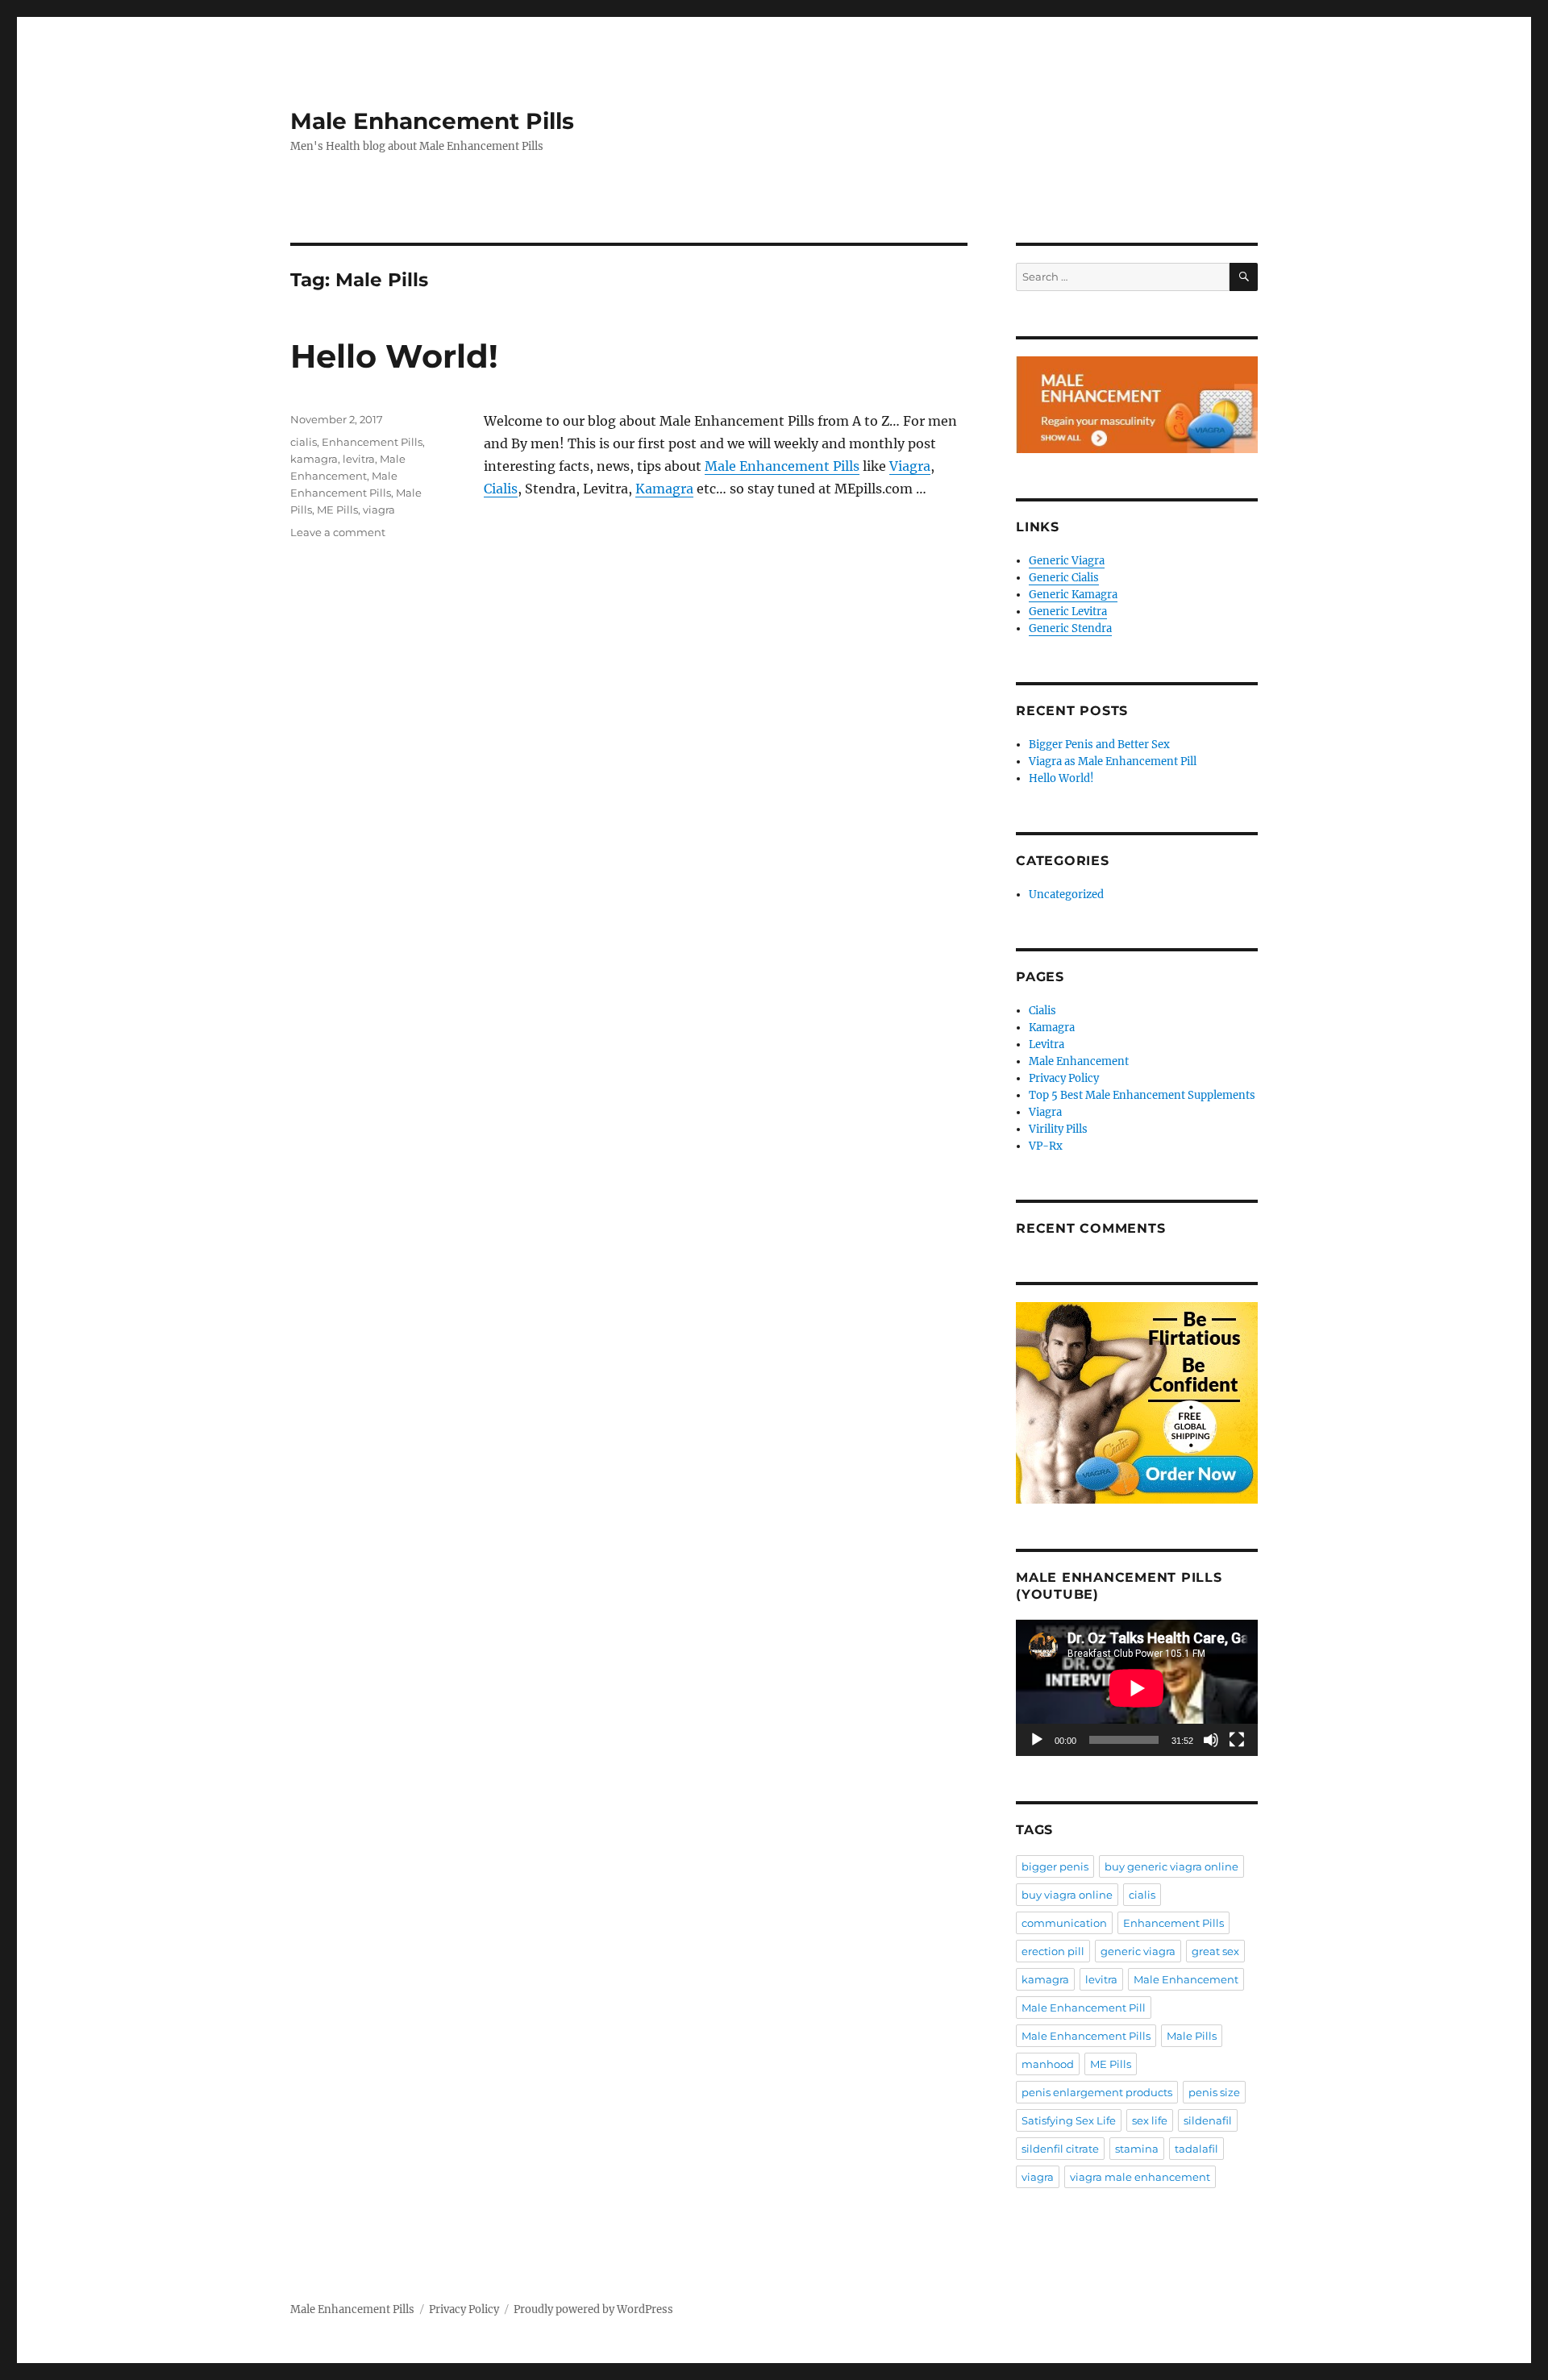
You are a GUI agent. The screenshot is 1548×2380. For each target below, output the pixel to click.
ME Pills (337, 510)
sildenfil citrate (1060, 2149)
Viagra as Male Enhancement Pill (1113, 761)
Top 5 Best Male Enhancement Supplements (1142, 1095)
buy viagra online (1067, 1895)
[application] (1137, 1688)
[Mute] (1211, 1740)
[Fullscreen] (1237, 1740)
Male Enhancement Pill (1084, 2008)
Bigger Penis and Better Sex (1099, 745)
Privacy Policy (1064, 1078)
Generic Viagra (1067, 561)
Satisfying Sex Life (1069, 2120)
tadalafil (1196, 2149)
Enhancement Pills (372, 442)
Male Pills (1192, 2036)
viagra (379, 510)
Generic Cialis (1064, 578)
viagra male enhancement (1140, 2177)
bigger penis (1055, 1866)
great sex (1215, 1951)
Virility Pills (1058, 1129)
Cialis (501, 489)
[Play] (1037, 1740)
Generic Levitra (1068, 612)
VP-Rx (1046, 1146)
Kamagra (664, 489)
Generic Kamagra (1073, 595)
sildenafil (1208, 2120)
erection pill (1053, 1951)
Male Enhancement (1079, 1061)
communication (1064, 1923)
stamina (1137, 2149)
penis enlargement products (1097, 2092)
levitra (359, 459)
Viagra (910, 466)
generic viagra (1138, 1951)
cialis (304, 442)
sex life (1150, 2120)
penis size (1214, 2092)
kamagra (314, 459)
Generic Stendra (1070, 628)
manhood (1048, 2064)
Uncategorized (1066, 895)
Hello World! (394, 356)
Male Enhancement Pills (432, 121)
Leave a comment (338, 532)
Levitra (1047, 1044)
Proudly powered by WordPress (593, 2309)
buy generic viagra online (1171, 1866)
